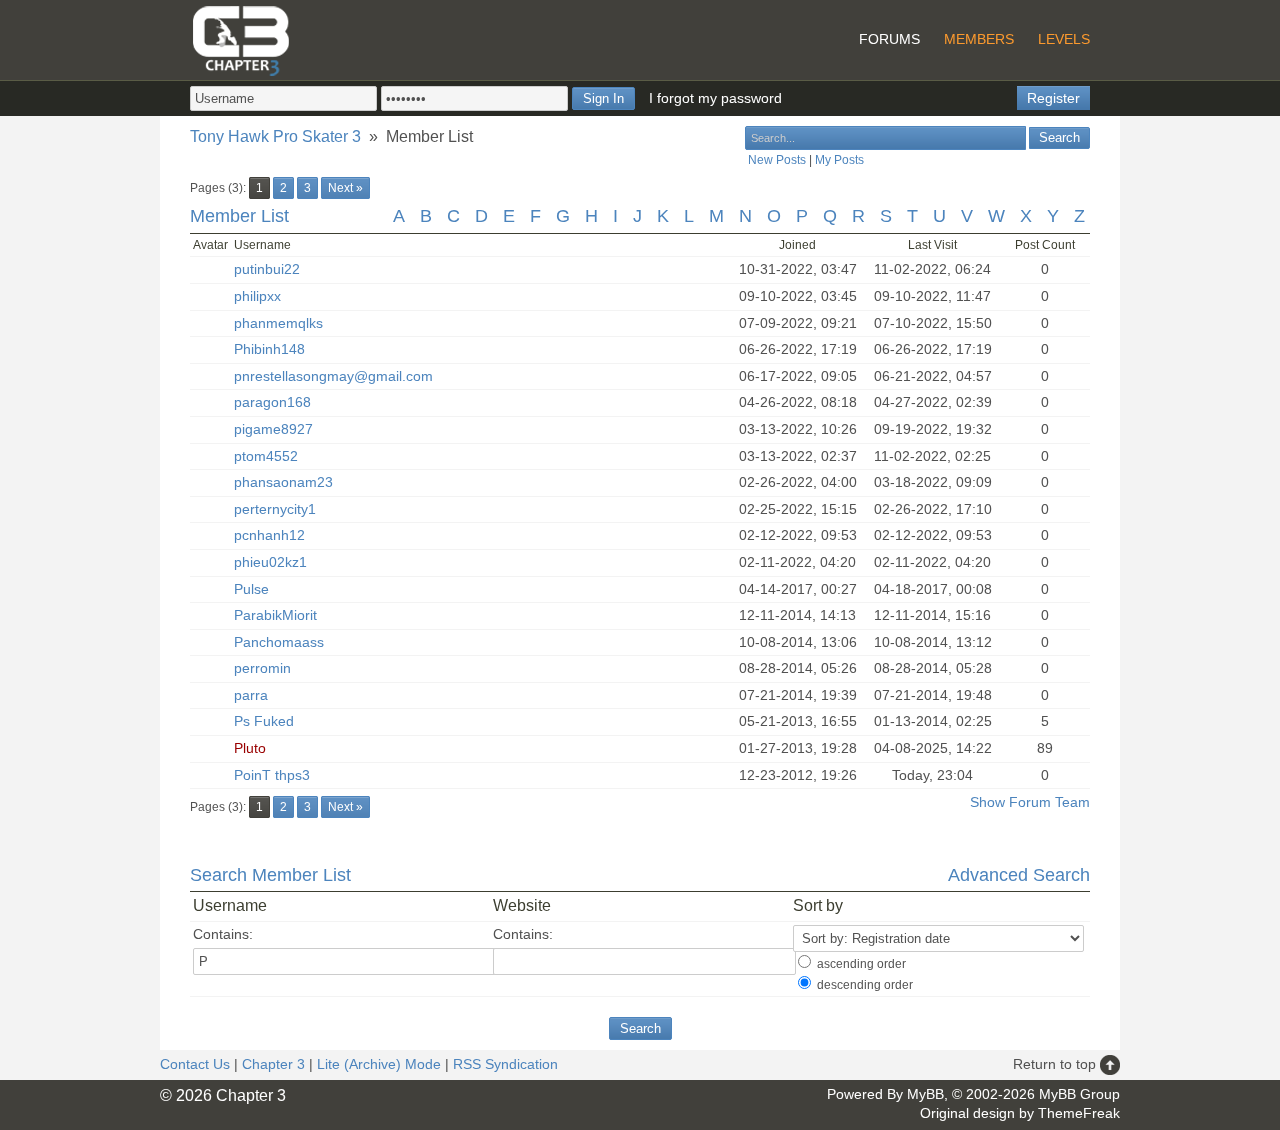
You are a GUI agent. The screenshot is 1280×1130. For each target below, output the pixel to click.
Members (979, 39)
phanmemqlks (278, 323)
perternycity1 (275, 509)
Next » (345, 188)
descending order (865, 985)
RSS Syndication (505, 1064)
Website (522, 905)
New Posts (777, 160)
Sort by (818, 905)
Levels (1064, 39)
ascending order (861, 964)
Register (1053, 98)
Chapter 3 (273, 1064)
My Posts (839, 160)
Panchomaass (279, 642)
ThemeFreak (1079, 1113)
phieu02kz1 (270, 562)
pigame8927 (273, 429)
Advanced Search (1019, 875)
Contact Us (195, 1064)
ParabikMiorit (275, 615)
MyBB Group (1079, 1094)
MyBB (925, 1094)
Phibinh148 (269, 349)
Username (230, 905)
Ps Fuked (264, 721)
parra (251, 695)
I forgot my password (715, 98)
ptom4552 (266, 456)
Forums (889, 39)
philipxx (257, 296)
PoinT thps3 (272, 775)
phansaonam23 (283, 482)
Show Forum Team (1030, 802)
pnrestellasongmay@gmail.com (333, 376)
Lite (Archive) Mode (379, 1064)
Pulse (251, 589)
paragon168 (272, 402)
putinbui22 (267, 269)
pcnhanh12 (269, 535)
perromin (262, 668)
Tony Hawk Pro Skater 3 (275, 136)
